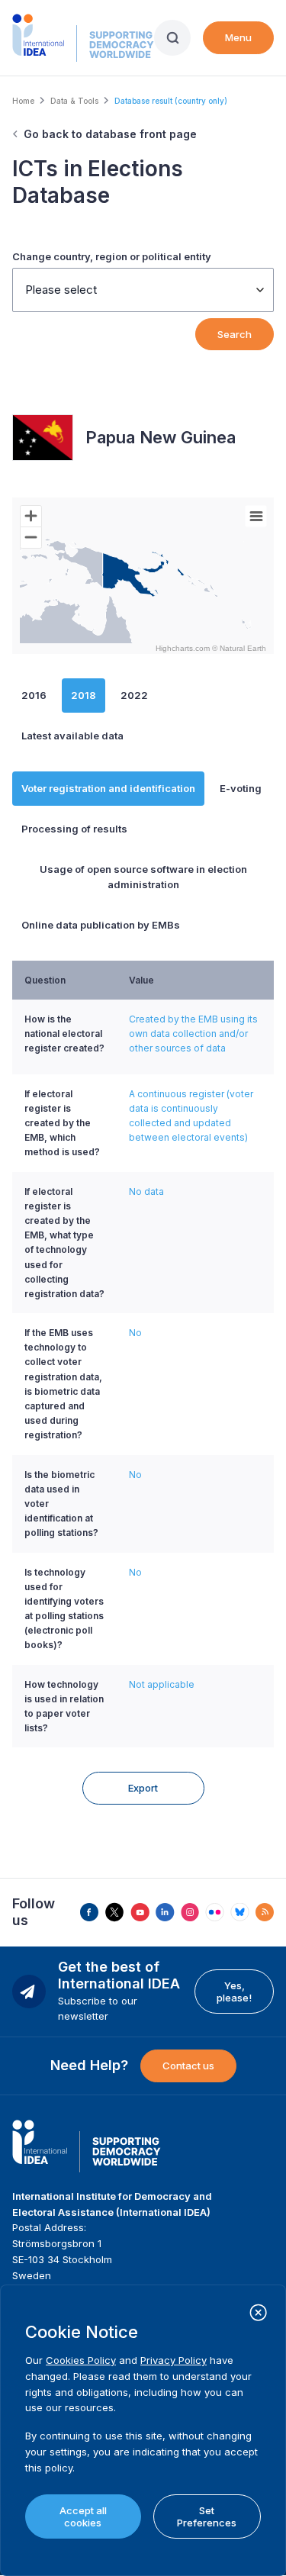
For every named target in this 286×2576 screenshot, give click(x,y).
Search (235, 334)
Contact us (188, 2066)
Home (23, 101)
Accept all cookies (83, 2516)
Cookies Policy (81, 2360)
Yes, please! (234, 1992)
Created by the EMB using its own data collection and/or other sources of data (193, 1034)
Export (143, 1788)
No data (146, 1191)
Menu (238, 37)
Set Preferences (207, 2516)
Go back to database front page (110, 134)
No (135, 1333)
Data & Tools (74, 101)
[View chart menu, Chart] (256, 517)
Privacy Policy (174, 2360)
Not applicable (162, 1684)
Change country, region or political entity (112, 256)
